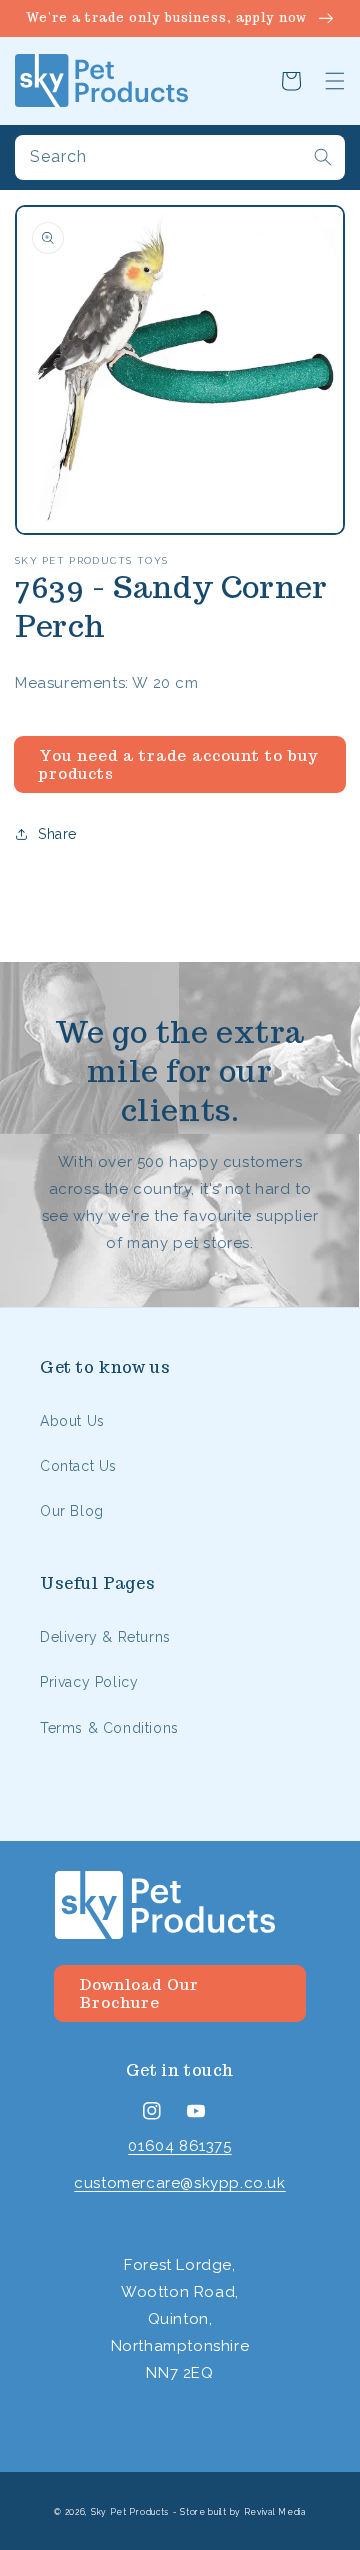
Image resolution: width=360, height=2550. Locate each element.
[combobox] (180, 157)
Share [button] (57, 834)
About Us (72, 1421)
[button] (335, 81)
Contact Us (78, 1466)
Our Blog (72, 1511)
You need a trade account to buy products (179, 764)
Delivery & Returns (105, 1637)
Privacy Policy (89, 1682)
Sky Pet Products (130, 2512)
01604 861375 (179, 2146)
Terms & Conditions (109, 1728)
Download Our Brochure (139, 1993)
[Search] (323, 157)
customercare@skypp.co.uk (179, 2183)
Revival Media (275, 2512)
